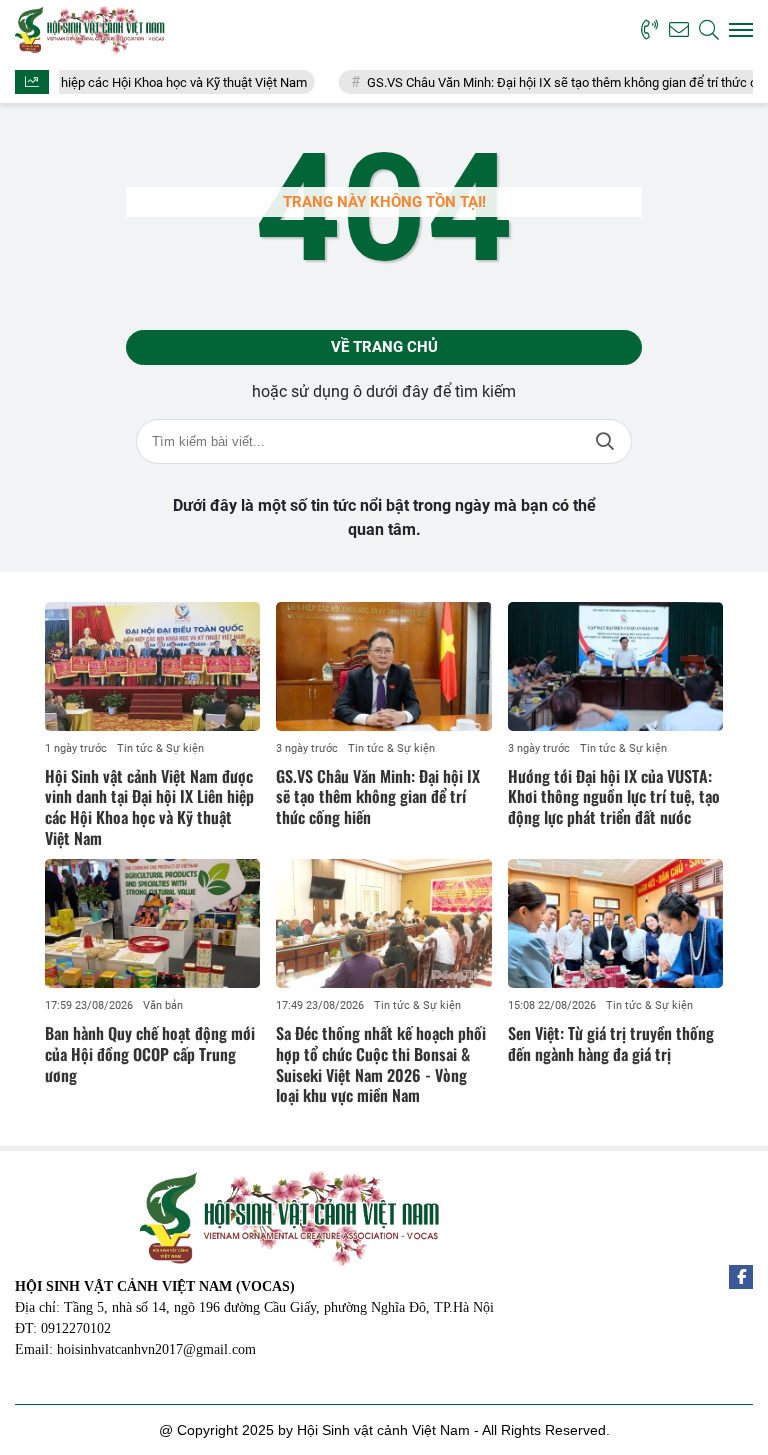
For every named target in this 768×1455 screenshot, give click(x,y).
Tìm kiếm (605, 441)
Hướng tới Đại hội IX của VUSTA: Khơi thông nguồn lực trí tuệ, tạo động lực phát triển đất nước (614, 797)
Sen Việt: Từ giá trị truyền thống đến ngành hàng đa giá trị (611, 1043)
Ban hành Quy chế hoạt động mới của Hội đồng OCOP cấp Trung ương (150, 1054)
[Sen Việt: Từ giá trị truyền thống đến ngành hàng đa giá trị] (615, 923)
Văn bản (163, 1005)
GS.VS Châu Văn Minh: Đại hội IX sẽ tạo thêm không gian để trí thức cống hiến (378, 797)
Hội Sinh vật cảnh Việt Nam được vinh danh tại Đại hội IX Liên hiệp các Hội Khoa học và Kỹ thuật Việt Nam (149, 807)
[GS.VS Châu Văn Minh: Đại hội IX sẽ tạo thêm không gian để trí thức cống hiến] (383, 666)
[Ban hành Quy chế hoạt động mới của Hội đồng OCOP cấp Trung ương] (152, 923)
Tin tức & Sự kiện (160, 748)
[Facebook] (741, 1277)
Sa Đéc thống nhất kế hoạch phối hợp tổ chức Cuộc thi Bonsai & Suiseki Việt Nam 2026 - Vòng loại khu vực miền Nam (381, 1064)
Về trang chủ (384, 347)
